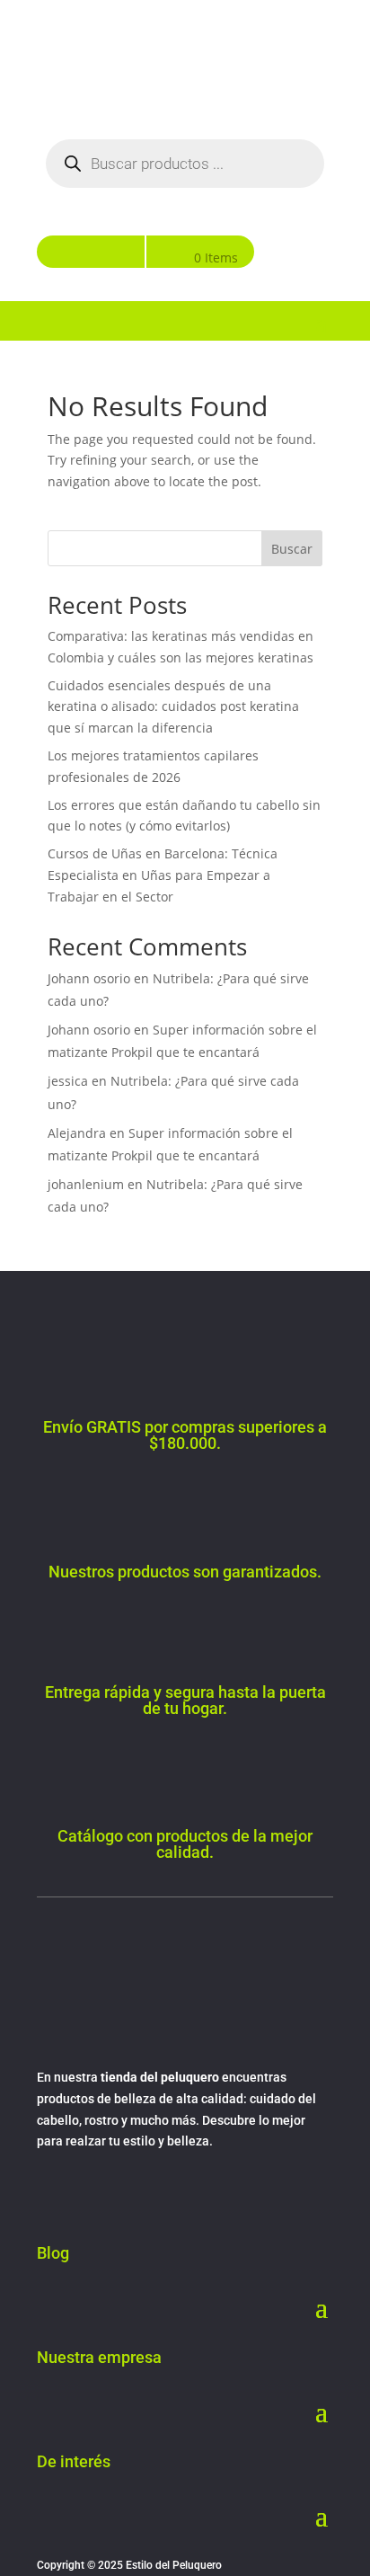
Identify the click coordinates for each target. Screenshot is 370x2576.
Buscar (292, 549)
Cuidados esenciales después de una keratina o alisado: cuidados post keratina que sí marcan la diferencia (173, 707)
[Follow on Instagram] (87, 2194)
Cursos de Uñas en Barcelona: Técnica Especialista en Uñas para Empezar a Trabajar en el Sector (163, 875)
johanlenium (86, 1184)
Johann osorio (89, 978)
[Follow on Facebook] (51, 2194)
